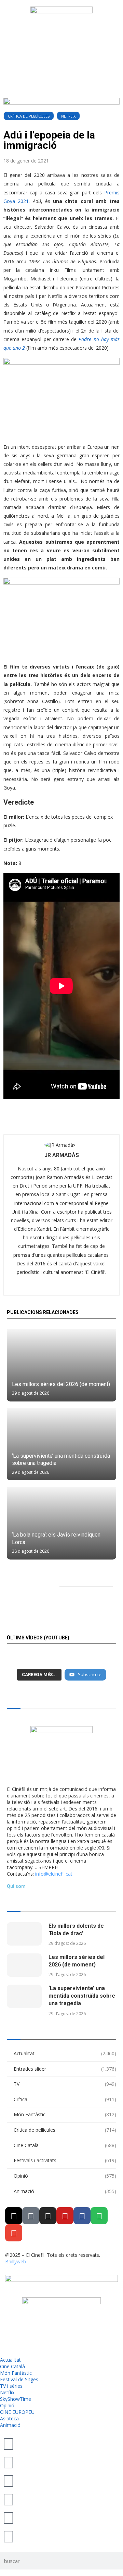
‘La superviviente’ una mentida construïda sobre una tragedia (82, 1996)
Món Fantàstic (65, 2114)
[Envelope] (14, 2233)
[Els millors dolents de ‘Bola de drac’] (24, 1934)
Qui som (16, 1886)
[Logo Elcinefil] (61, 33)
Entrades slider (65, 2069)
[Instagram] (48, 2216)
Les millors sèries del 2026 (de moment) (61, 1384)
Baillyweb (16, 2261)
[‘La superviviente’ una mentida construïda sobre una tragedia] (61, 1445)
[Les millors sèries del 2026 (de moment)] (61, 1365)
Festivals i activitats (65, 2160)
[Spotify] (99, 2216)
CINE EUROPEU (17, 2412)
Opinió (65, 2176)
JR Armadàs (62, 1155)
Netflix (68, 116)
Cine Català (65, 2145)
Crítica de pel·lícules (29, 116)
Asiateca (9, 2418)
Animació (65, 2191)
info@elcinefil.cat (54, 1874)
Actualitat (65, 2053)
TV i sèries (11, 2386)
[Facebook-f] (82, 2216)
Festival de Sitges (19, 2379)
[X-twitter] (14, 2216)
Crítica (65, 2099)
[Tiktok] (31, 2216)
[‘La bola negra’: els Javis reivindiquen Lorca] (61, 1523)
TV (65, 2084)
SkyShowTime (16, 2399)
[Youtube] (65, 2216)
